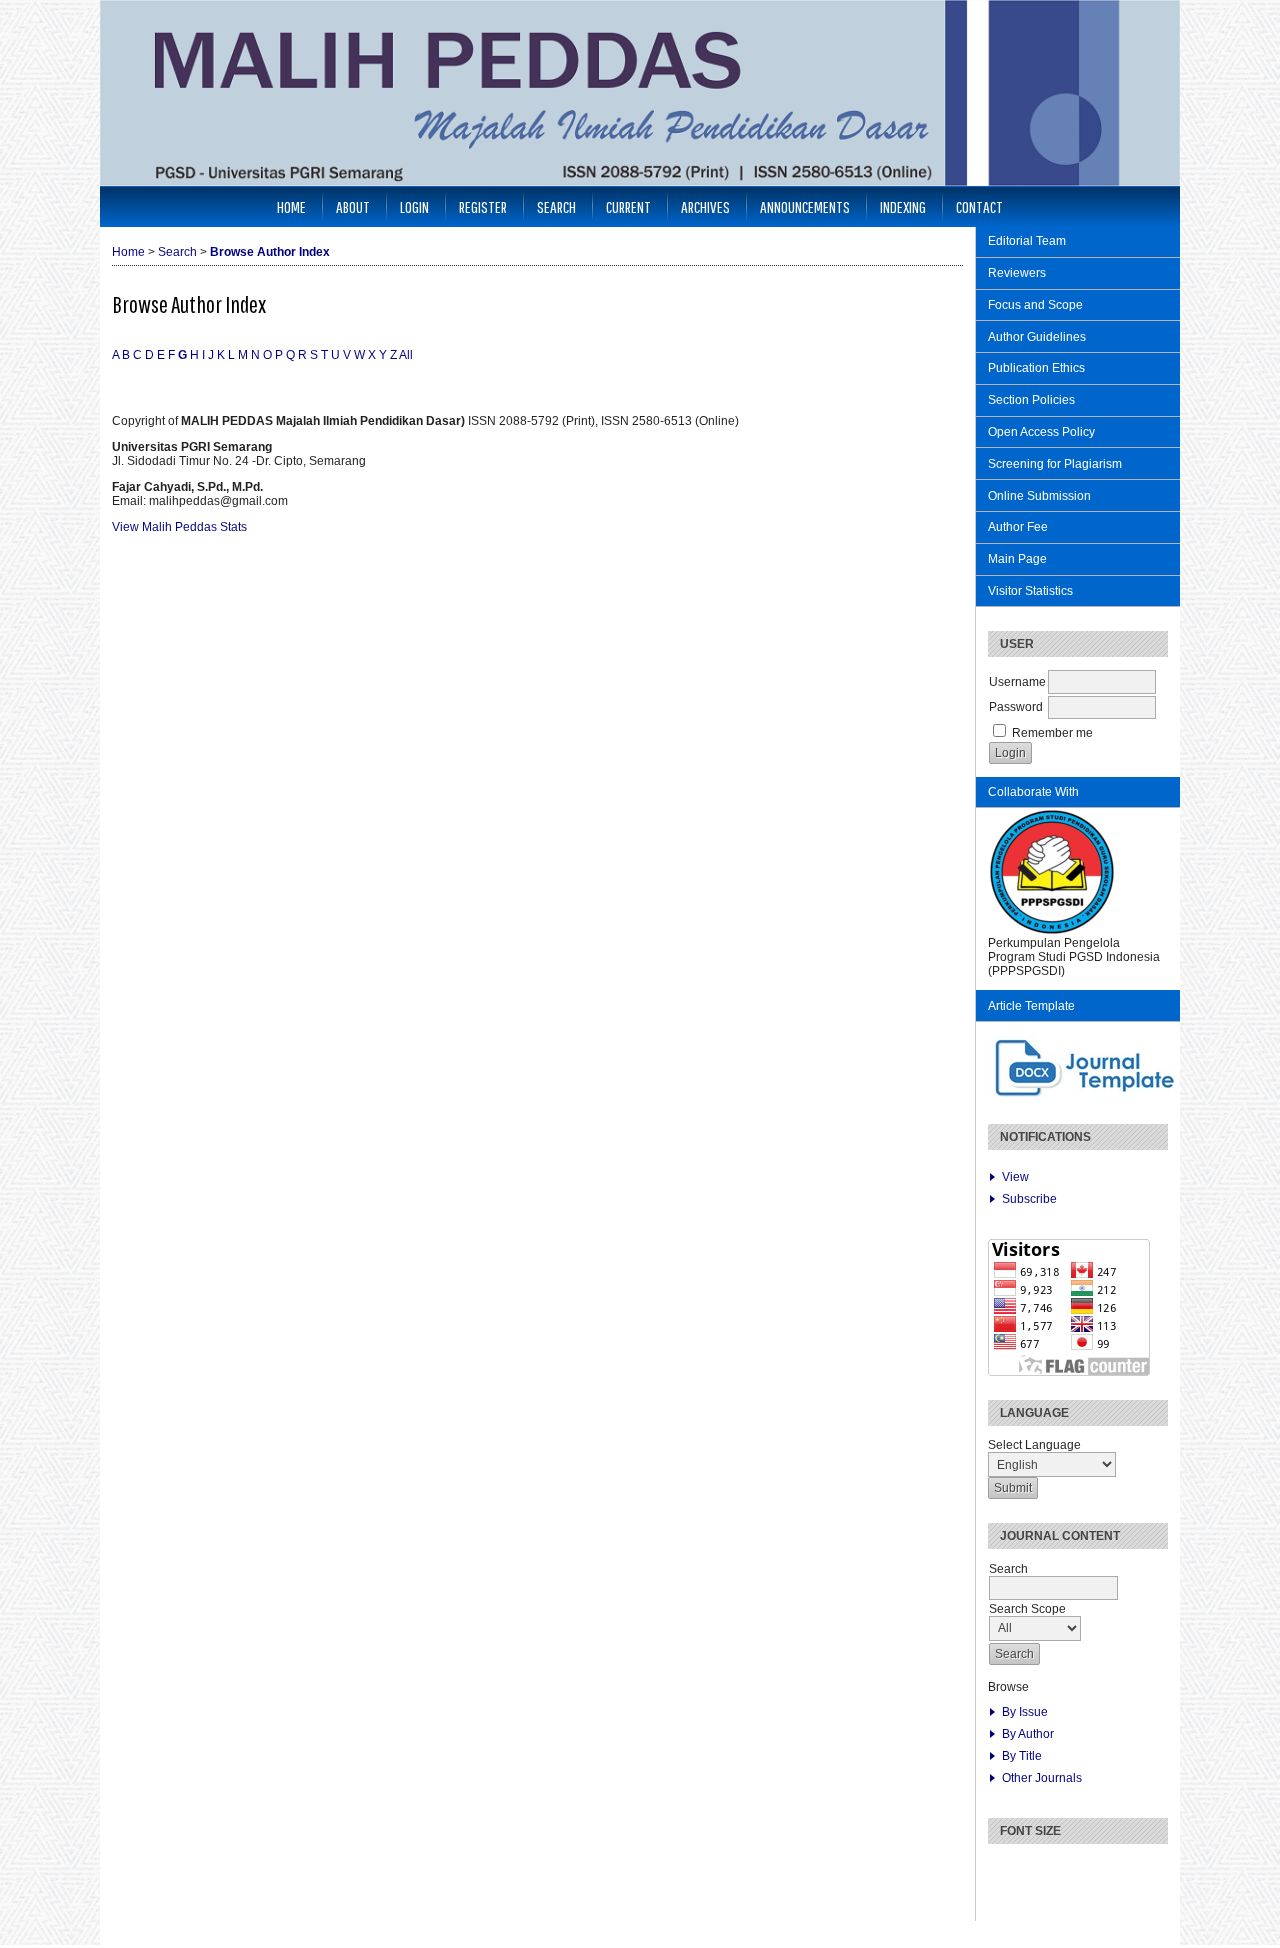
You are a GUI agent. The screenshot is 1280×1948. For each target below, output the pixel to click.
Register (483, 206)
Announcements (805, 206)
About (353, 206)
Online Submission (1039, 496)
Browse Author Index (270, 252)
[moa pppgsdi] (1052, 932)
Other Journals (1042, 1778)
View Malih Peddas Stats (179, 527)
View (1015, 1177)
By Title (1022, 1756)
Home (291, 206)
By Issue (1025, 1712)
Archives (705, 206)
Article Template (1031, 1006)
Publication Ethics (1036, 368)
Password (1016, 707)
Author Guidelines (1037, 337)
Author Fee (1018, 527)
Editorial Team (1027, 241)
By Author (1028, 1734)
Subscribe (1029, 1199)
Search (556, 206)
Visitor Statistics (1030, 591)
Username (1017, 682)
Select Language (1034, 1445)
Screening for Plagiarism (1055, 464)
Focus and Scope (1035, 305)
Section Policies (1031, 400)
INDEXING (903, 206)
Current (628, 206)
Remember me (1052, 733)
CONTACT (979, 206)
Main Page (1017, 559)
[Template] (1086, 1096)
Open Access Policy (1041, 432)
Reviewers (1017, 273)
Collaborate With (1033, 792)
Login (414, 206)
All (406, 355)
